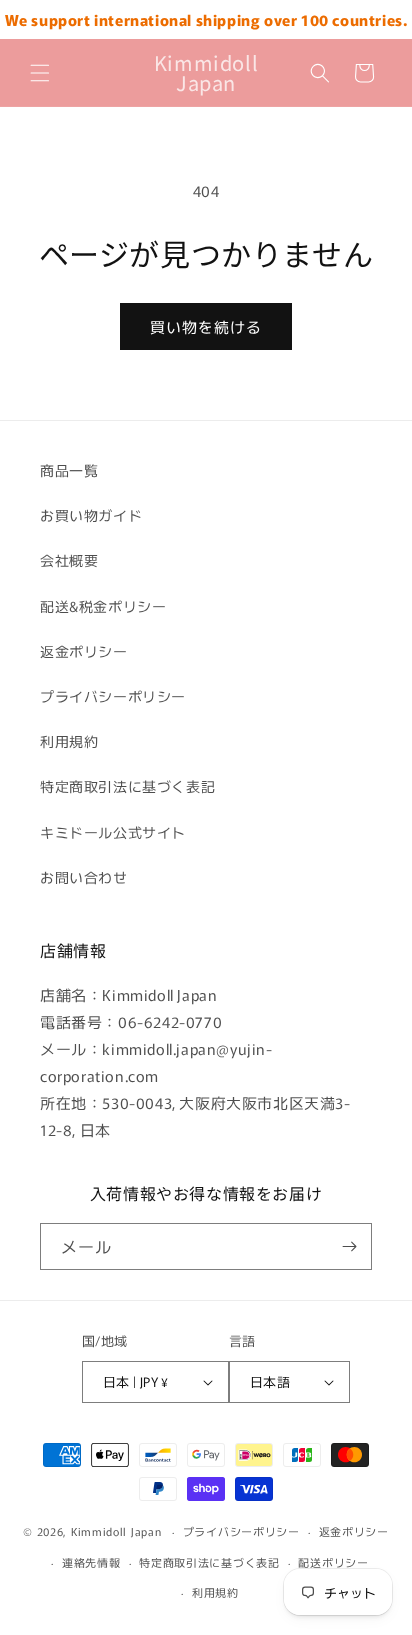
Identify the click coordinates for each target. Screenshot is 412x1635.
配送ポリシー (333, 1562)
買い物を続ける (206, 326)
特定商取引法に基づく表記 (127, 786)
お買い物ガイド (91, 515)
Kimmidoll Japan (116, 1531)
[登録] (349, 1246)
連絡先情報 (91, 1562)
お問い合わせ (84, 877)
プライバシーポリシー (113, 696)
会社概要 (69, 560)
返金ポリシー (84, 651)
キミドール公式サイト (113, 832)
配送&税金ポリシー (103, 606)
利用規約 (69, 741)
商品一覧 (69, 470)
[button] (40, 73)
